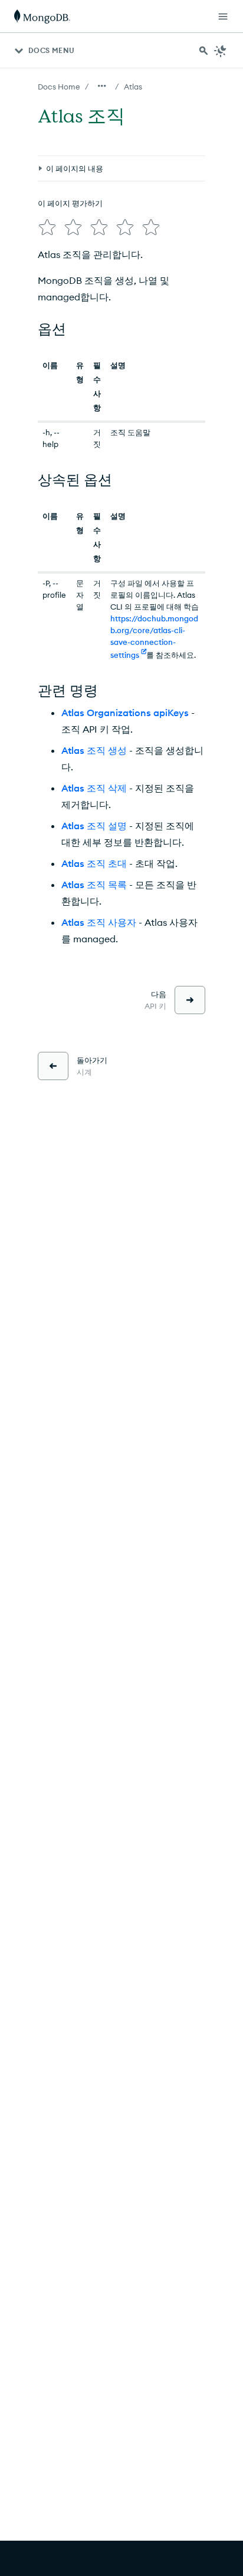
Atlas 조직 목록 (94, 885)
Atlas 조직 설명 (94, 826)
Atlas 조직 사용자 (99, 922)
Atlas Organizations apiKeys (125, 713)
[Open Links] (223, 16)
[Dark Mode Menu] (221, 51)
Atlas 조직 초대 (94, 863)
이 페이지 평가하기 (70, 203)
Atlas (133, 87)
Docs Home (59, 87)
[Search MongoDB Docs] (203, 51)
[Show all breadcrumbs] (102, 86)
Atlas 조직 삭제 (94, 788)
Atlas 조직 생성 (94, 750)
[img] (47, 227)
